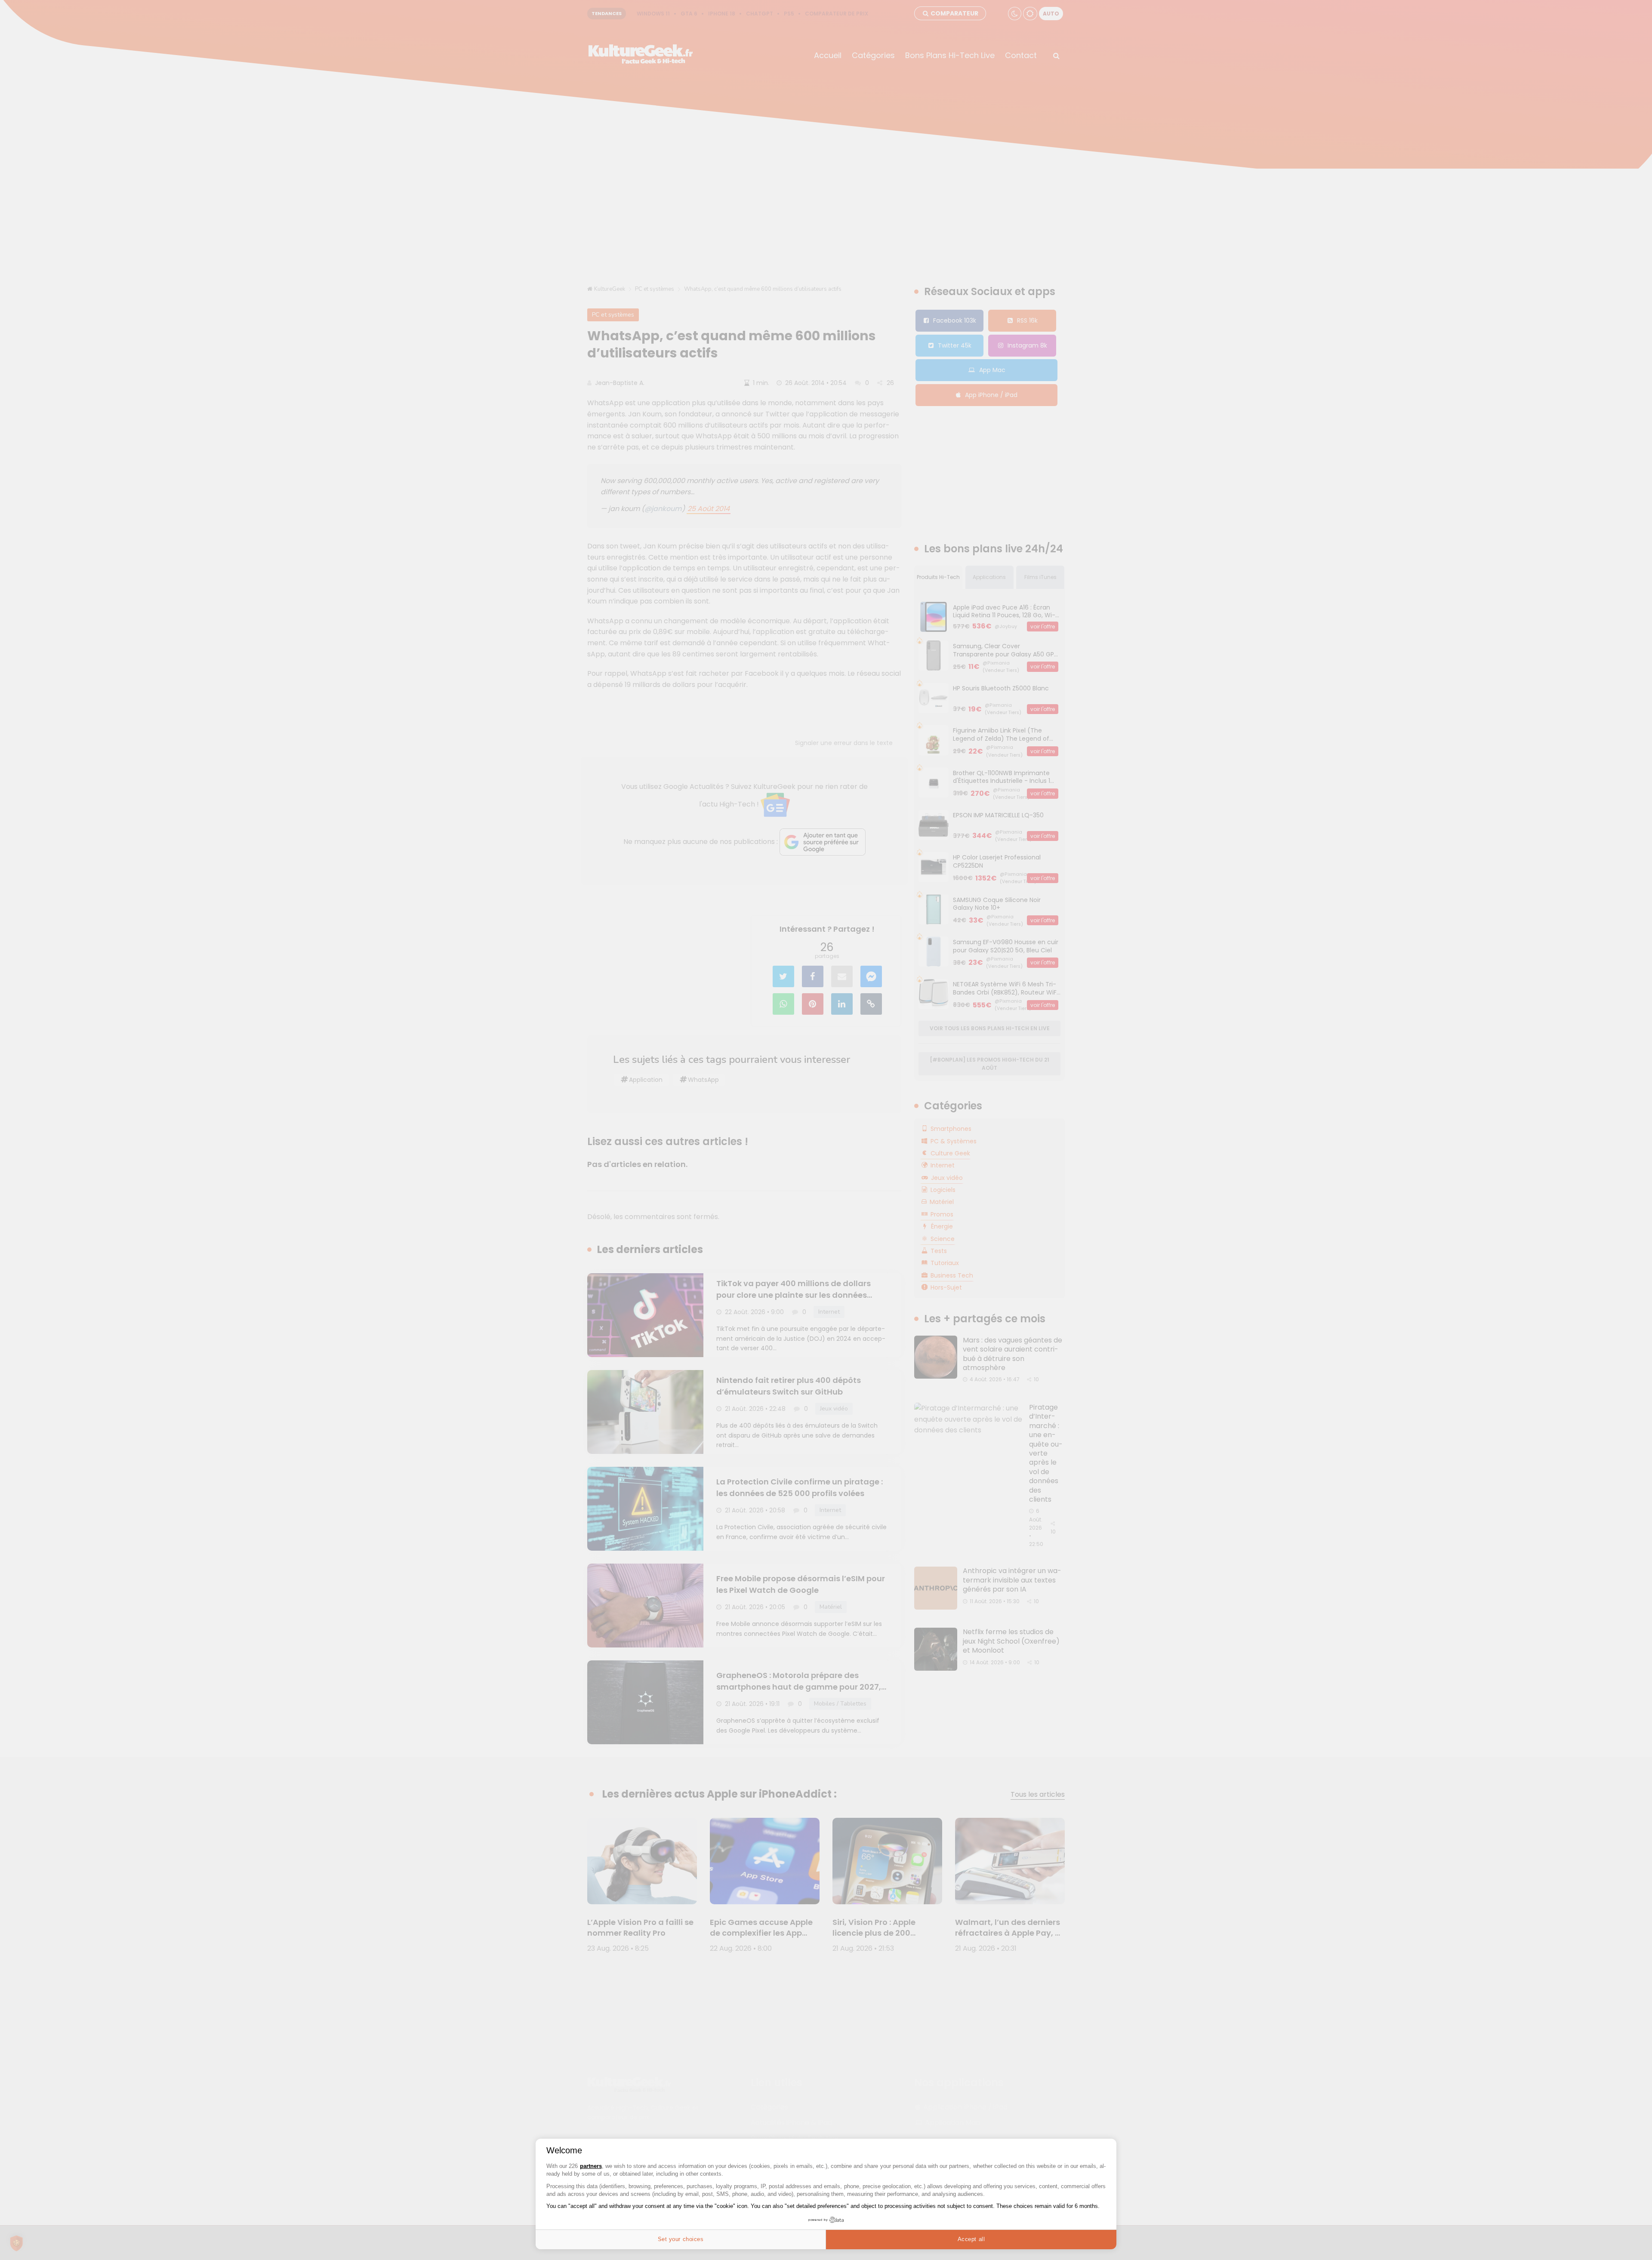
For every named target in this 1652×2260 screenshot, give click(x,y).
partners (591, 2166)
